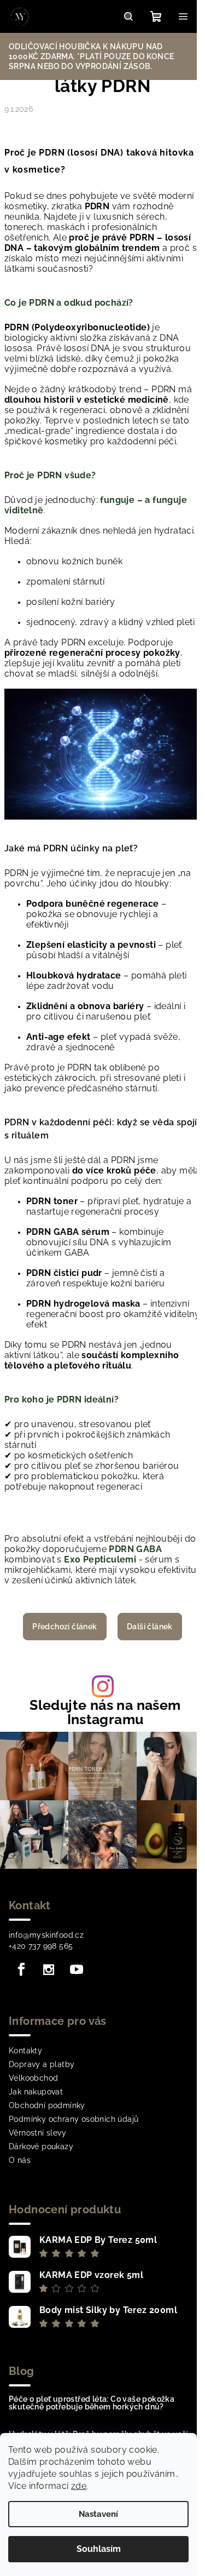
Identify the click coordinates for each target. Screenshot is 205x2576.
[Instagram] (49, 1970)
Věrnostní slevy (37, 2133)
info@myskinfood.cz (46, 1935)
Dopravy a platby (42, 2064)
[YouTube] (77, 1970)
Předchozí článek (65, 1627)
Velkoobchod (33, 2078)
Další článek (150, 1627)
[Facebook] (21, 1970)
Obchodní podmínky (47, 2105)
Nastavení (98, 2514)
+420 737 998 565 (41, 1946)
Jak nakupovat (36, 2092)
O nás (20, 2160)
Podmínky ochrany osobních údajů (74, 2119)
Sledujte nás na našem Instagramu (105, 1712)
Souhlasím (99, 2549)
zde (79, 2486)
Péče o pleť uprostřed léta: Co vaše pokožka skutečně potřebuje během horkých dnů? (92, 2403)
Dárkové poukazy (41, 2146)
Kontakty (25, 2051)
